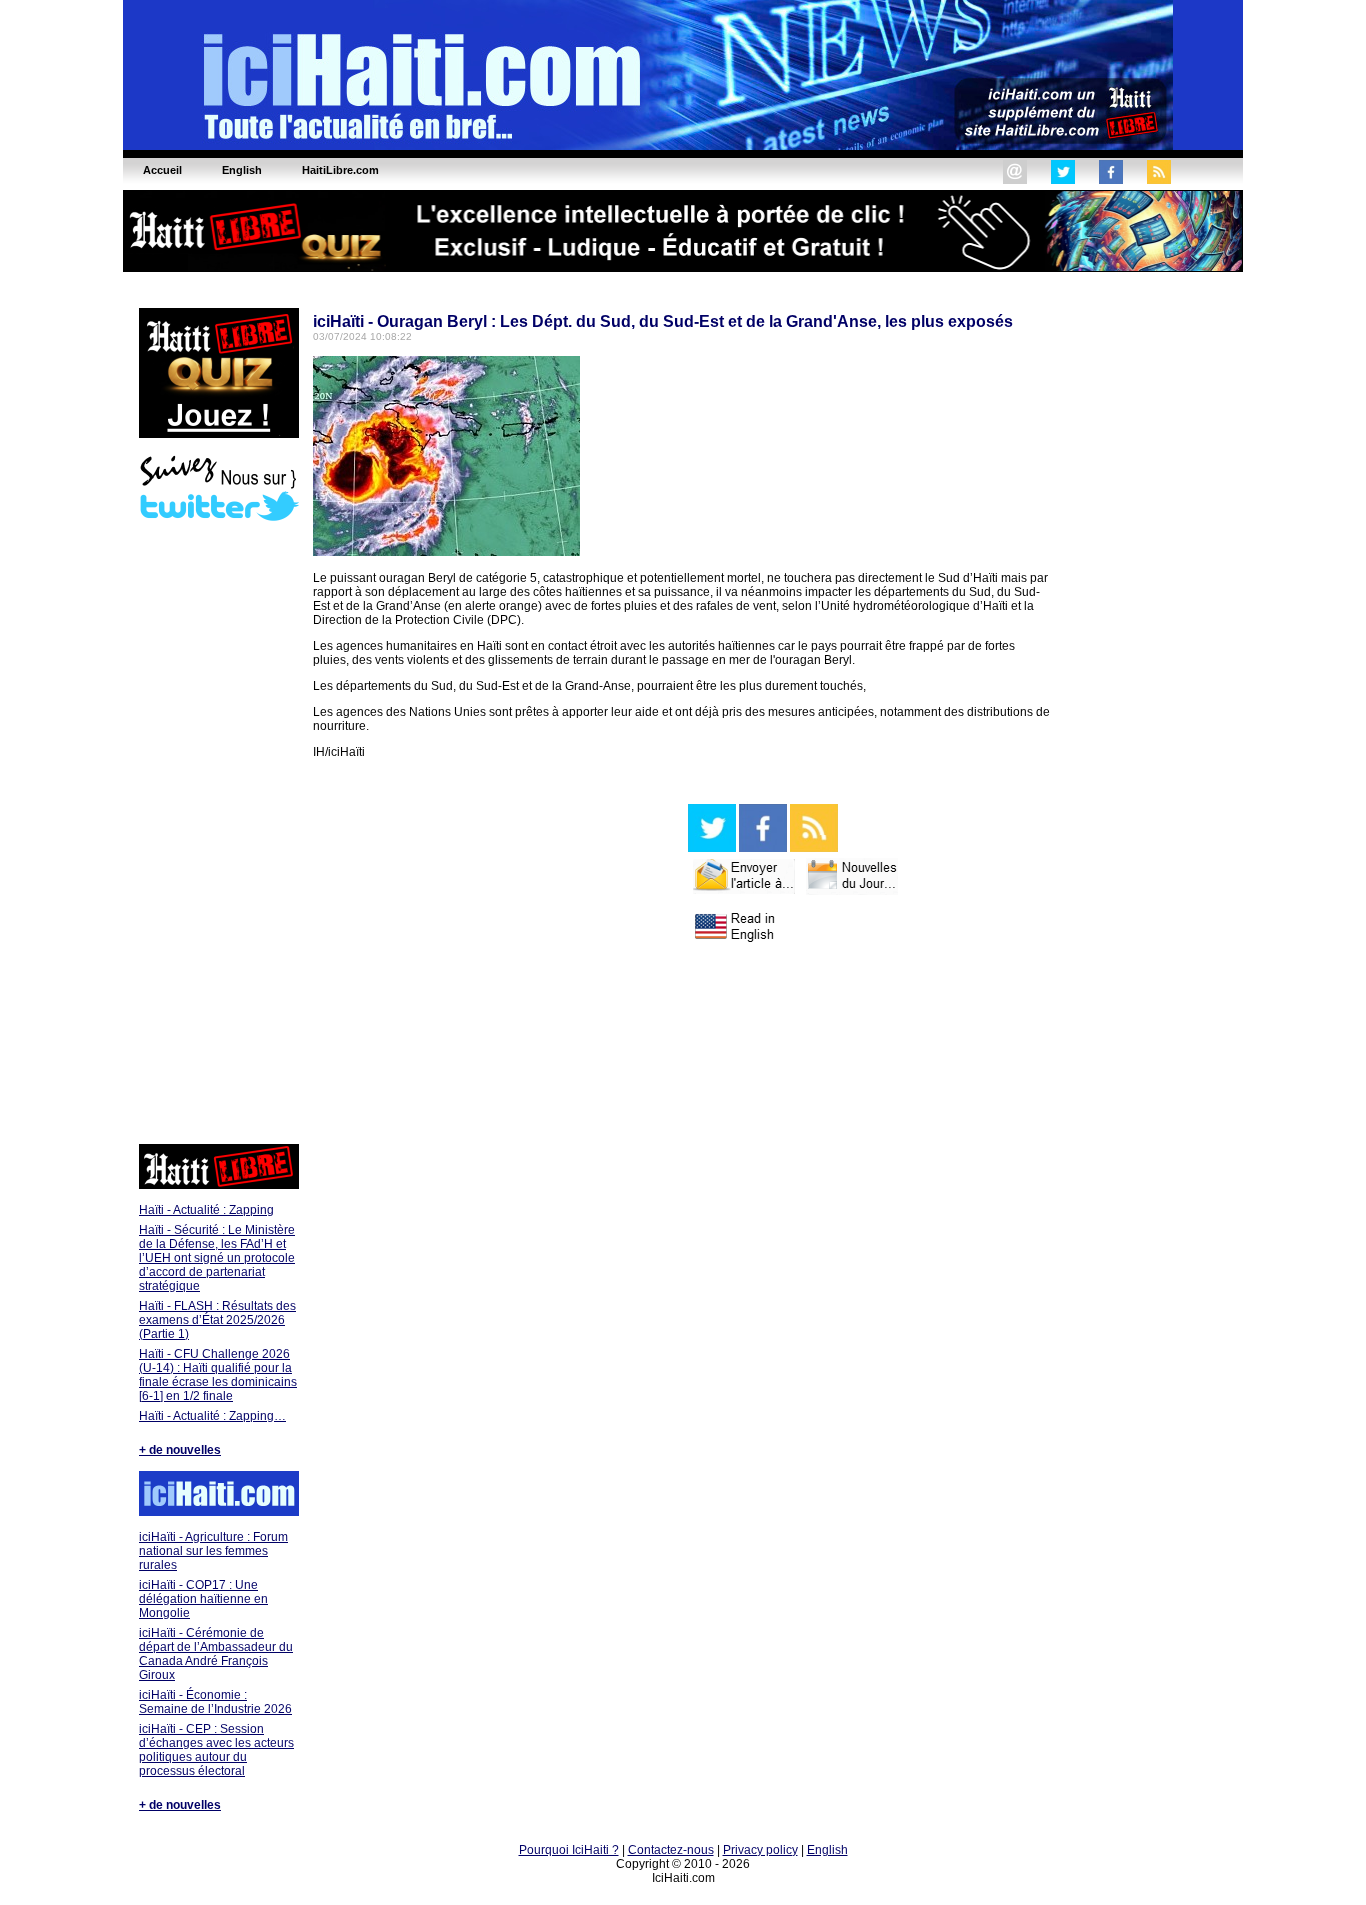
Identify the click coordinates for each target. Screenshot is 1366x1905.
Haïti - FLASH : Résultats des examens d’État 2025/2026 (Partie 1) (217, 1320)
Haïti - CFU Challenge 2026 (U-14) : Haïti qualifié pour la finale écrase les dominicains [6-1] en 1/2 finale (218, 1375)
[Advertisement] (218, 835)
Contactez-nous (671, 1850)
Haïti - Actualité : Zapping (206, 1210)
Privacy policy (760, 1850)
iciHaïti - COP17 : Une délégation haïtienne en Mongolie (203, 1599)
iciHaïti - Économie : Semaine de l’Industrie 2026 (215, 1702)
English (827, 1850)
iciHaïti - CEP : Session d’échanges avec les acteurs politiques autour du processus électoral (216, 1750)
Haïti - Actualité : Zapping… (212, 1416)
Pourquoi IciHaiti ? (569, 1850)
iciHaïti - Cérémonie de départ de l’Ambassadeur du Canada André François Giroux (216, 1654)
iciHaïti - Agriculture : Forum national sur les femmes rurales (213, 1551)
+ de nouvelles (180, 1450)
